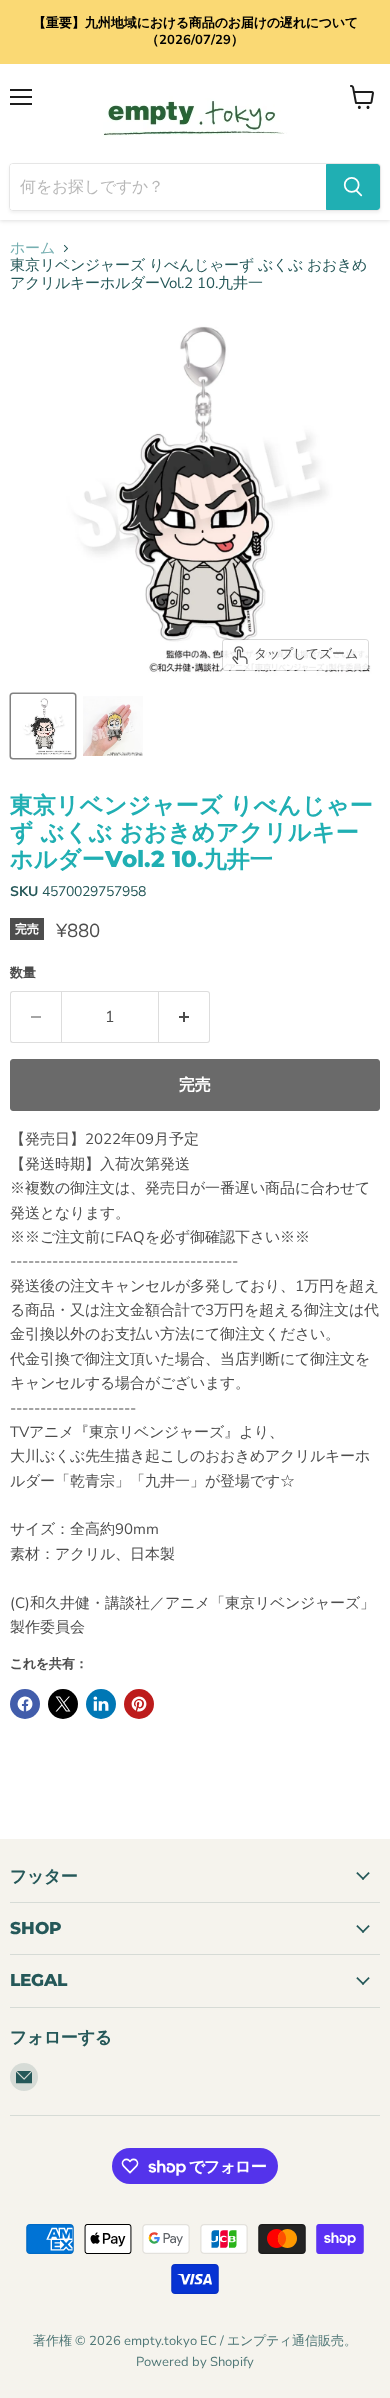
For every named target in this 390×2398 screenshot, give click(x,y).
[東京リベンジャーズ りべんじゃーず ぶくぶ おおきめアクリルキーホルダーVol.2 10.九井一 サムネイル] (43, 726)
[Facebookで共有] (25, 1704)
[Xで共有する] (63, 1704)
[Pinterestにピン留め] (139, 1704)
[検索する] (353, 187)
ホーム (32, 248)
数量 (23, 973)
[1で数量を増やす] (184, 1017)
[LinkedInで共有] (101, 1704)
